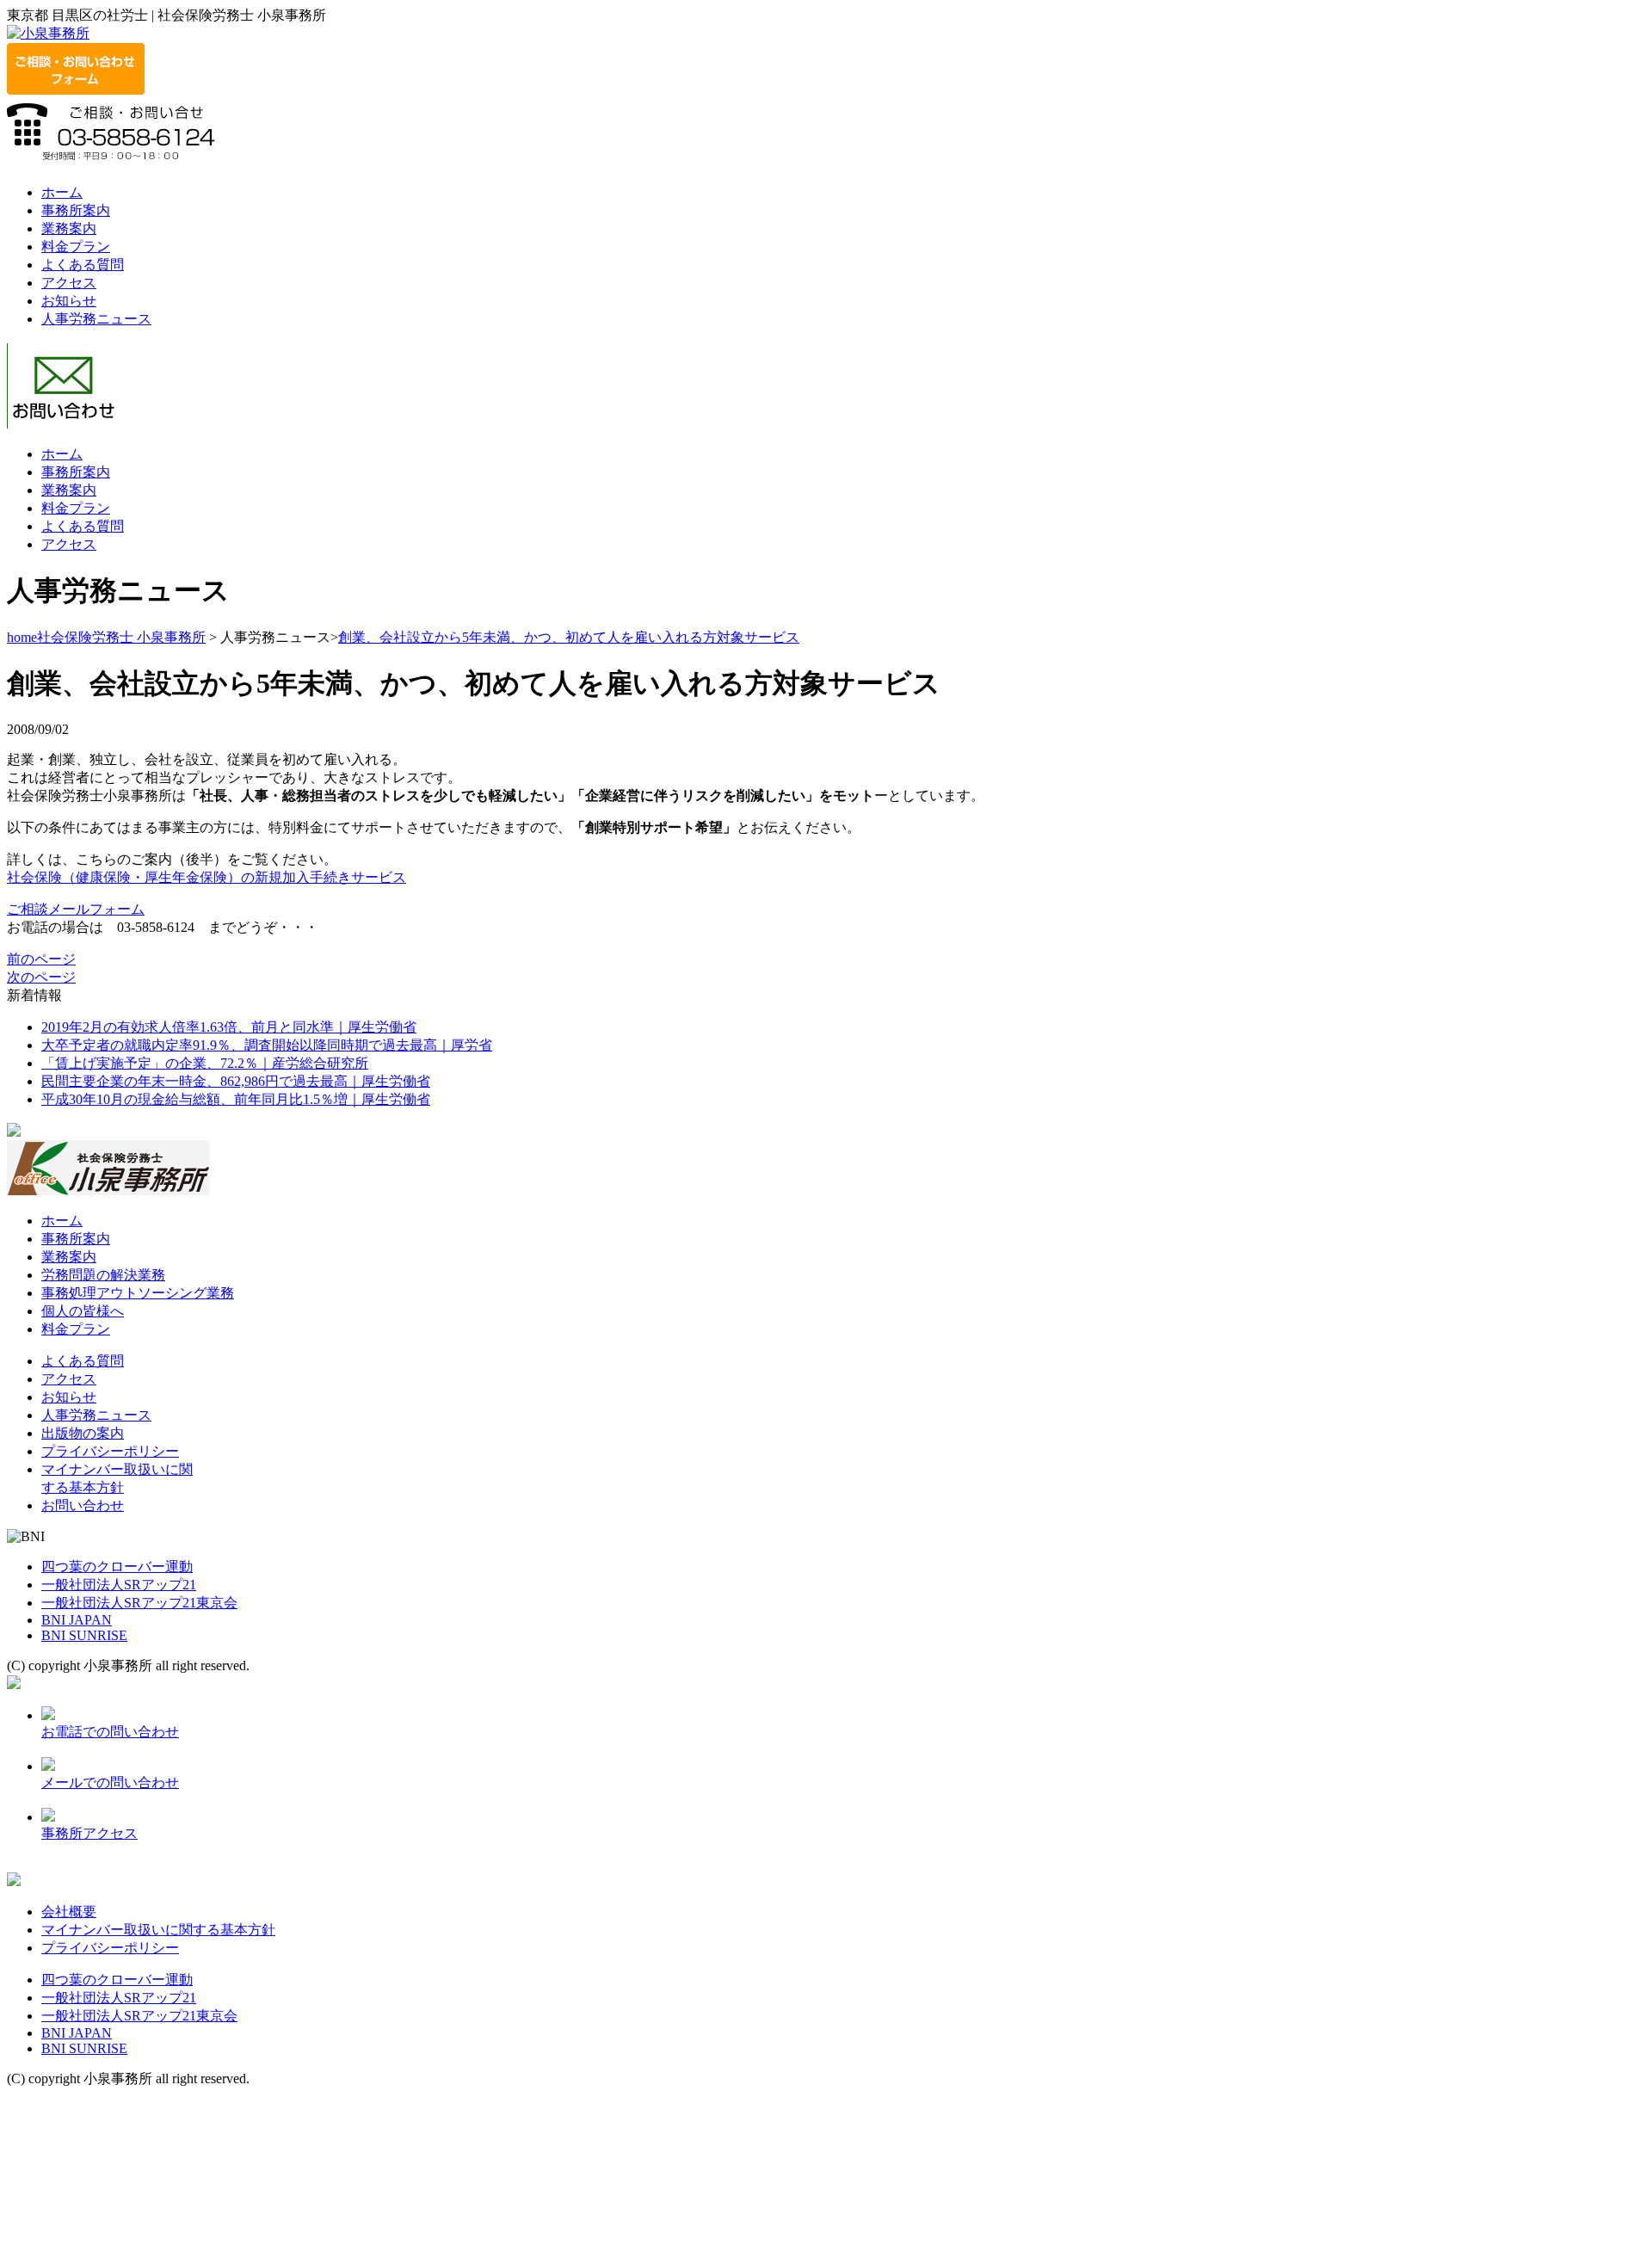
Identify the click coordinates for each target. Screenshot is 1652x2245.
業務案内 (69, 228)
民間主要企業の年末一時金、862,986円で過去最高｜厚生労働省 (236, 1081)
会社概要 (69, 1912)
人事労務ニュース (96, 319)
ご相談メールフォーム (76, 909)
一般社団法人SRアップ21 (119, 1585)
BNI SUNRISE (84, 1635)
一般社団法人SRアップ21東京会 (139, 1603)
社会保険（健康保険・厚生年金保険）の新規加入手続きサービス (206, 877)
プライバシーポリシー (110, 1451)
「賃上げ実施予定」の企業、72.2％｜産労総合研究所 (205, 1063)
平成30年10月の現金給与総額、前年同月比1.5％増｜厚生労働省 (236, 1099)
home (22, 637)
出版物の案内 (83, 1433)
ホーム (62, 192)
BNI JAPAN (77, 1620)
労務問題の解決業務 (103, 1275)
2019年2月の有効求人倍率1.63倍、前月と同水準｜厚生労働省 (229, 1027)
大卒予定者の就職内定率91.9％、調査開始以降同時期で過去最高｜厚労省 (267, 1045)
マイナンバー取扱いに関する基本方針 (158, 1930)
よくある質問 (83, 265)
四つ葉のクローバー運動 (117, 1567)
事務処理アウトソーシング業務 (138, 1293)
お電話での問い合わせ (110, 1732)
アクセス (69, 283)
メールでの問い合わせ (110, 1782)
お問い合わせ (83, 1505)
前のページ (41, 959)
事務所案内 (76, 210)
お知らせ (69, 301)
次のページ (41, 977)
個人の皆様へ (83, 1311)
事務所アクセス (89, 1833)
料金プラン (76, 247)
